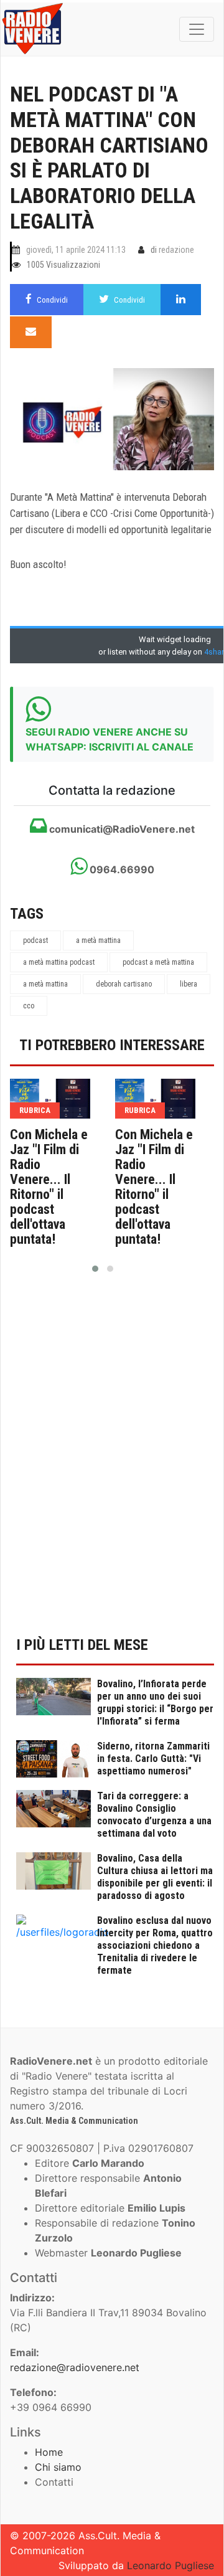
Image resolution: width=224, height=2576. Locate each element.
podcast (35, 940)
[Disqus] (112, 1462)
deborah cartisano (124, 984)
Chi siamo (58, 2467)
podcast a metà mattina (158, 962)
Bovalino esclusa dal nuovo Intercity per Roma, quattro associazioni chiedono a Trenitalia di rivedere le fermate (155, 1945)
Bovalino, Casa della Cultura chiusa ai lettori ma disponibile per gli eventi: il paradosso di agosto (155, 1877)
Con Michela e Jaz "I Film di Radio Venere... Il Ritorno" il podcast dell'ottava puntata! (49, 1187)
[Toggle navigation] (197, 29)
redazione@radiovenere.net (75, 2367)
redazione (176, 250)
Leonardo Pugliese (170, 2565)
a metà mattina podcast (59, 962)
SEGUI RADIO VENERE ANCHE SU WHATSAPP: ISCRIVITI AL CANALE (110, 739)
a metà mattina (98, 940)
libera (189, 984)
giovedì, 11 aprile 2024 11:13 (76, 250)
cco (29, 1006)
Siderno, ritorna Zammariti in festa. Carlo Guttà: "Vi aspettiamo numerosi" (153, 1759)
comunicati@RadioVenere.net (121, 829)
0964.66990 (121, 869)
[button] (95, 1269)
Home (49, 2452)
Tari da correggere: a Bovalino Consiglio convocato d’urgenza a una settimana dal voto (154, 1815)
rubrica (35, 1110)
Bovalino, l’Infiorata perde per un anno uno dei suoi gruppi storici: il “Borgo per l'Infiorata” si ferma (155, 1702)
